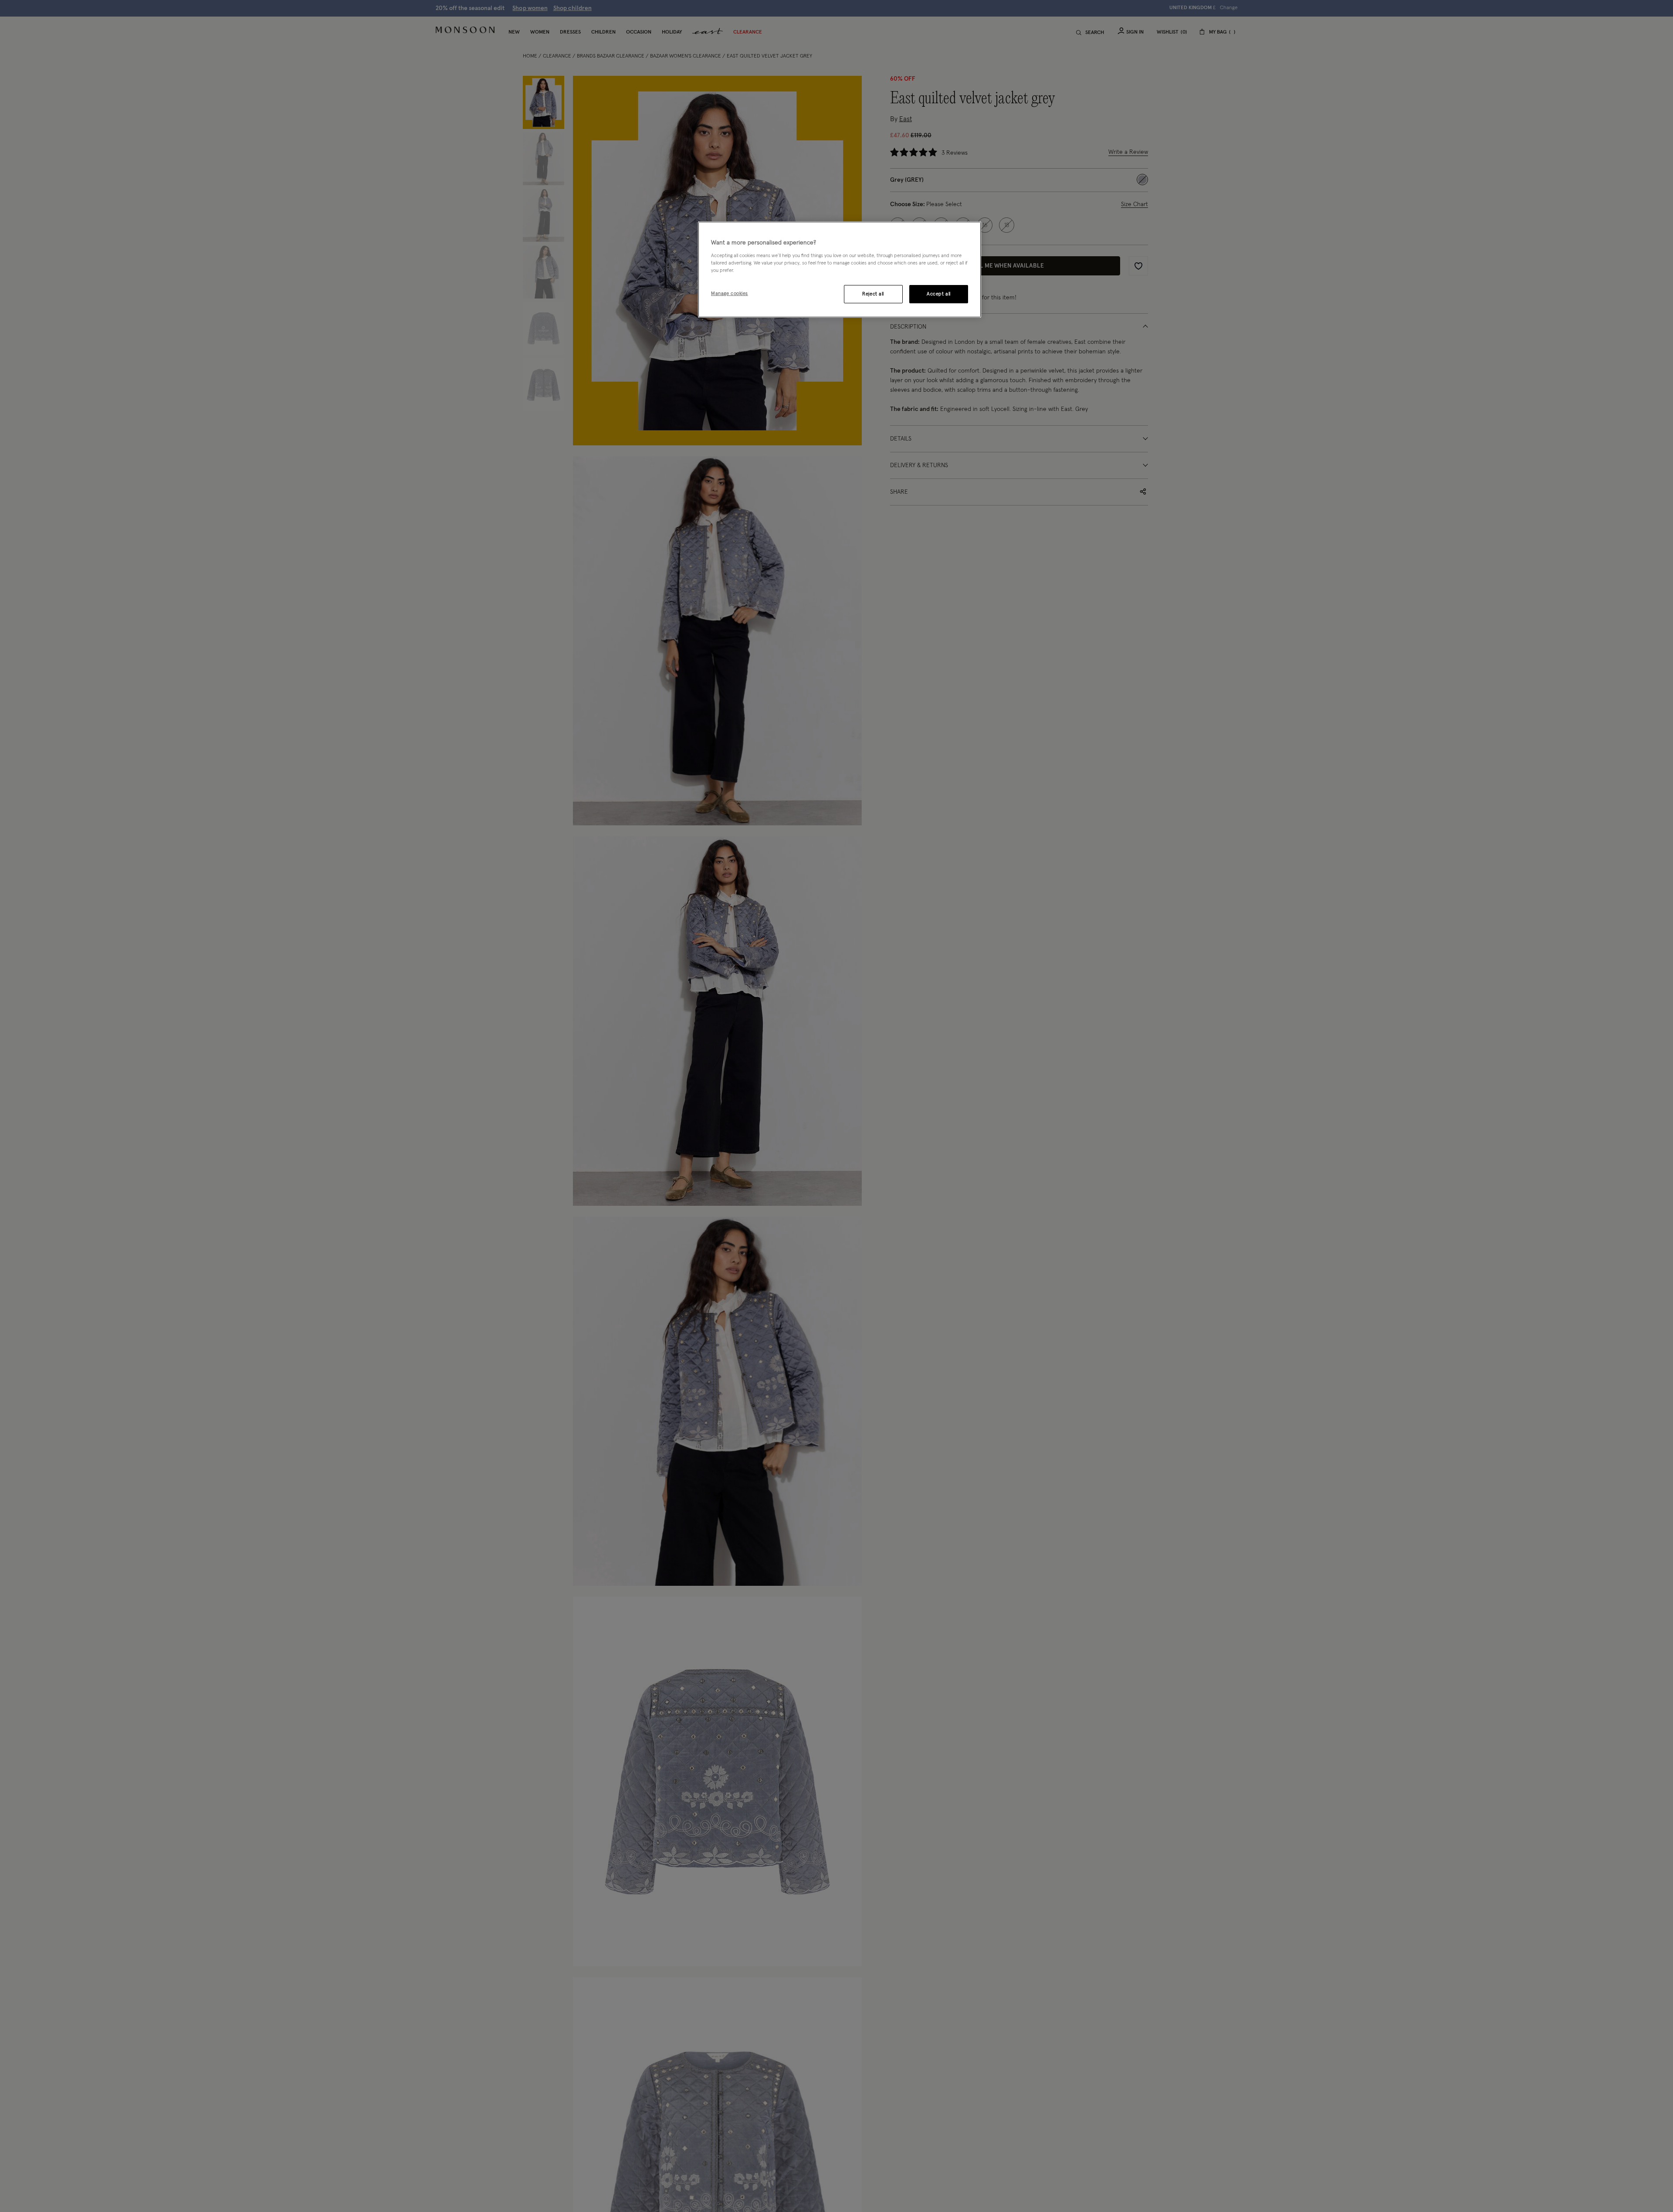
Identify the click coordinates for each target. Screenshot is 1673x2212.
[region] (840, 270)
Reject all (873, 293)
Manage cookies (730, 293)
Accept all (939, 293)
